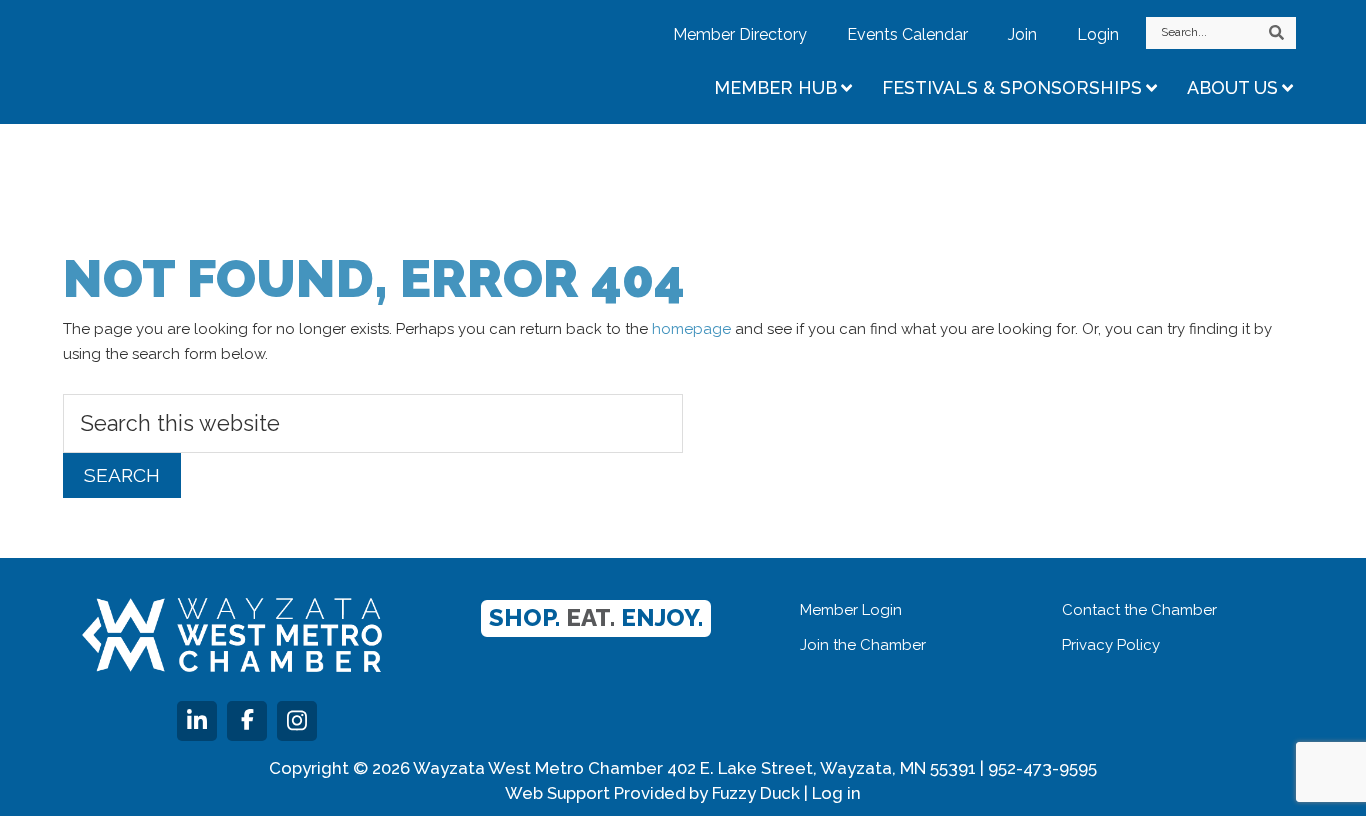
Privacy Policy (1111, 645)
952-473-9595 (1042, 768)
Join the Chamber (863, 645)
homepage (691, 329)
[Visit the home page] (232, 635)
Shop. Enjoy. (596, 617)
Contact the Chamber (1139, 610)
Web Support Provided (595, 793)
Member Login (851, 610)
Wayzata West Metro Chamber (238, 60)
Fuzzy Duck (756, 793)
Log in (836, 793)
